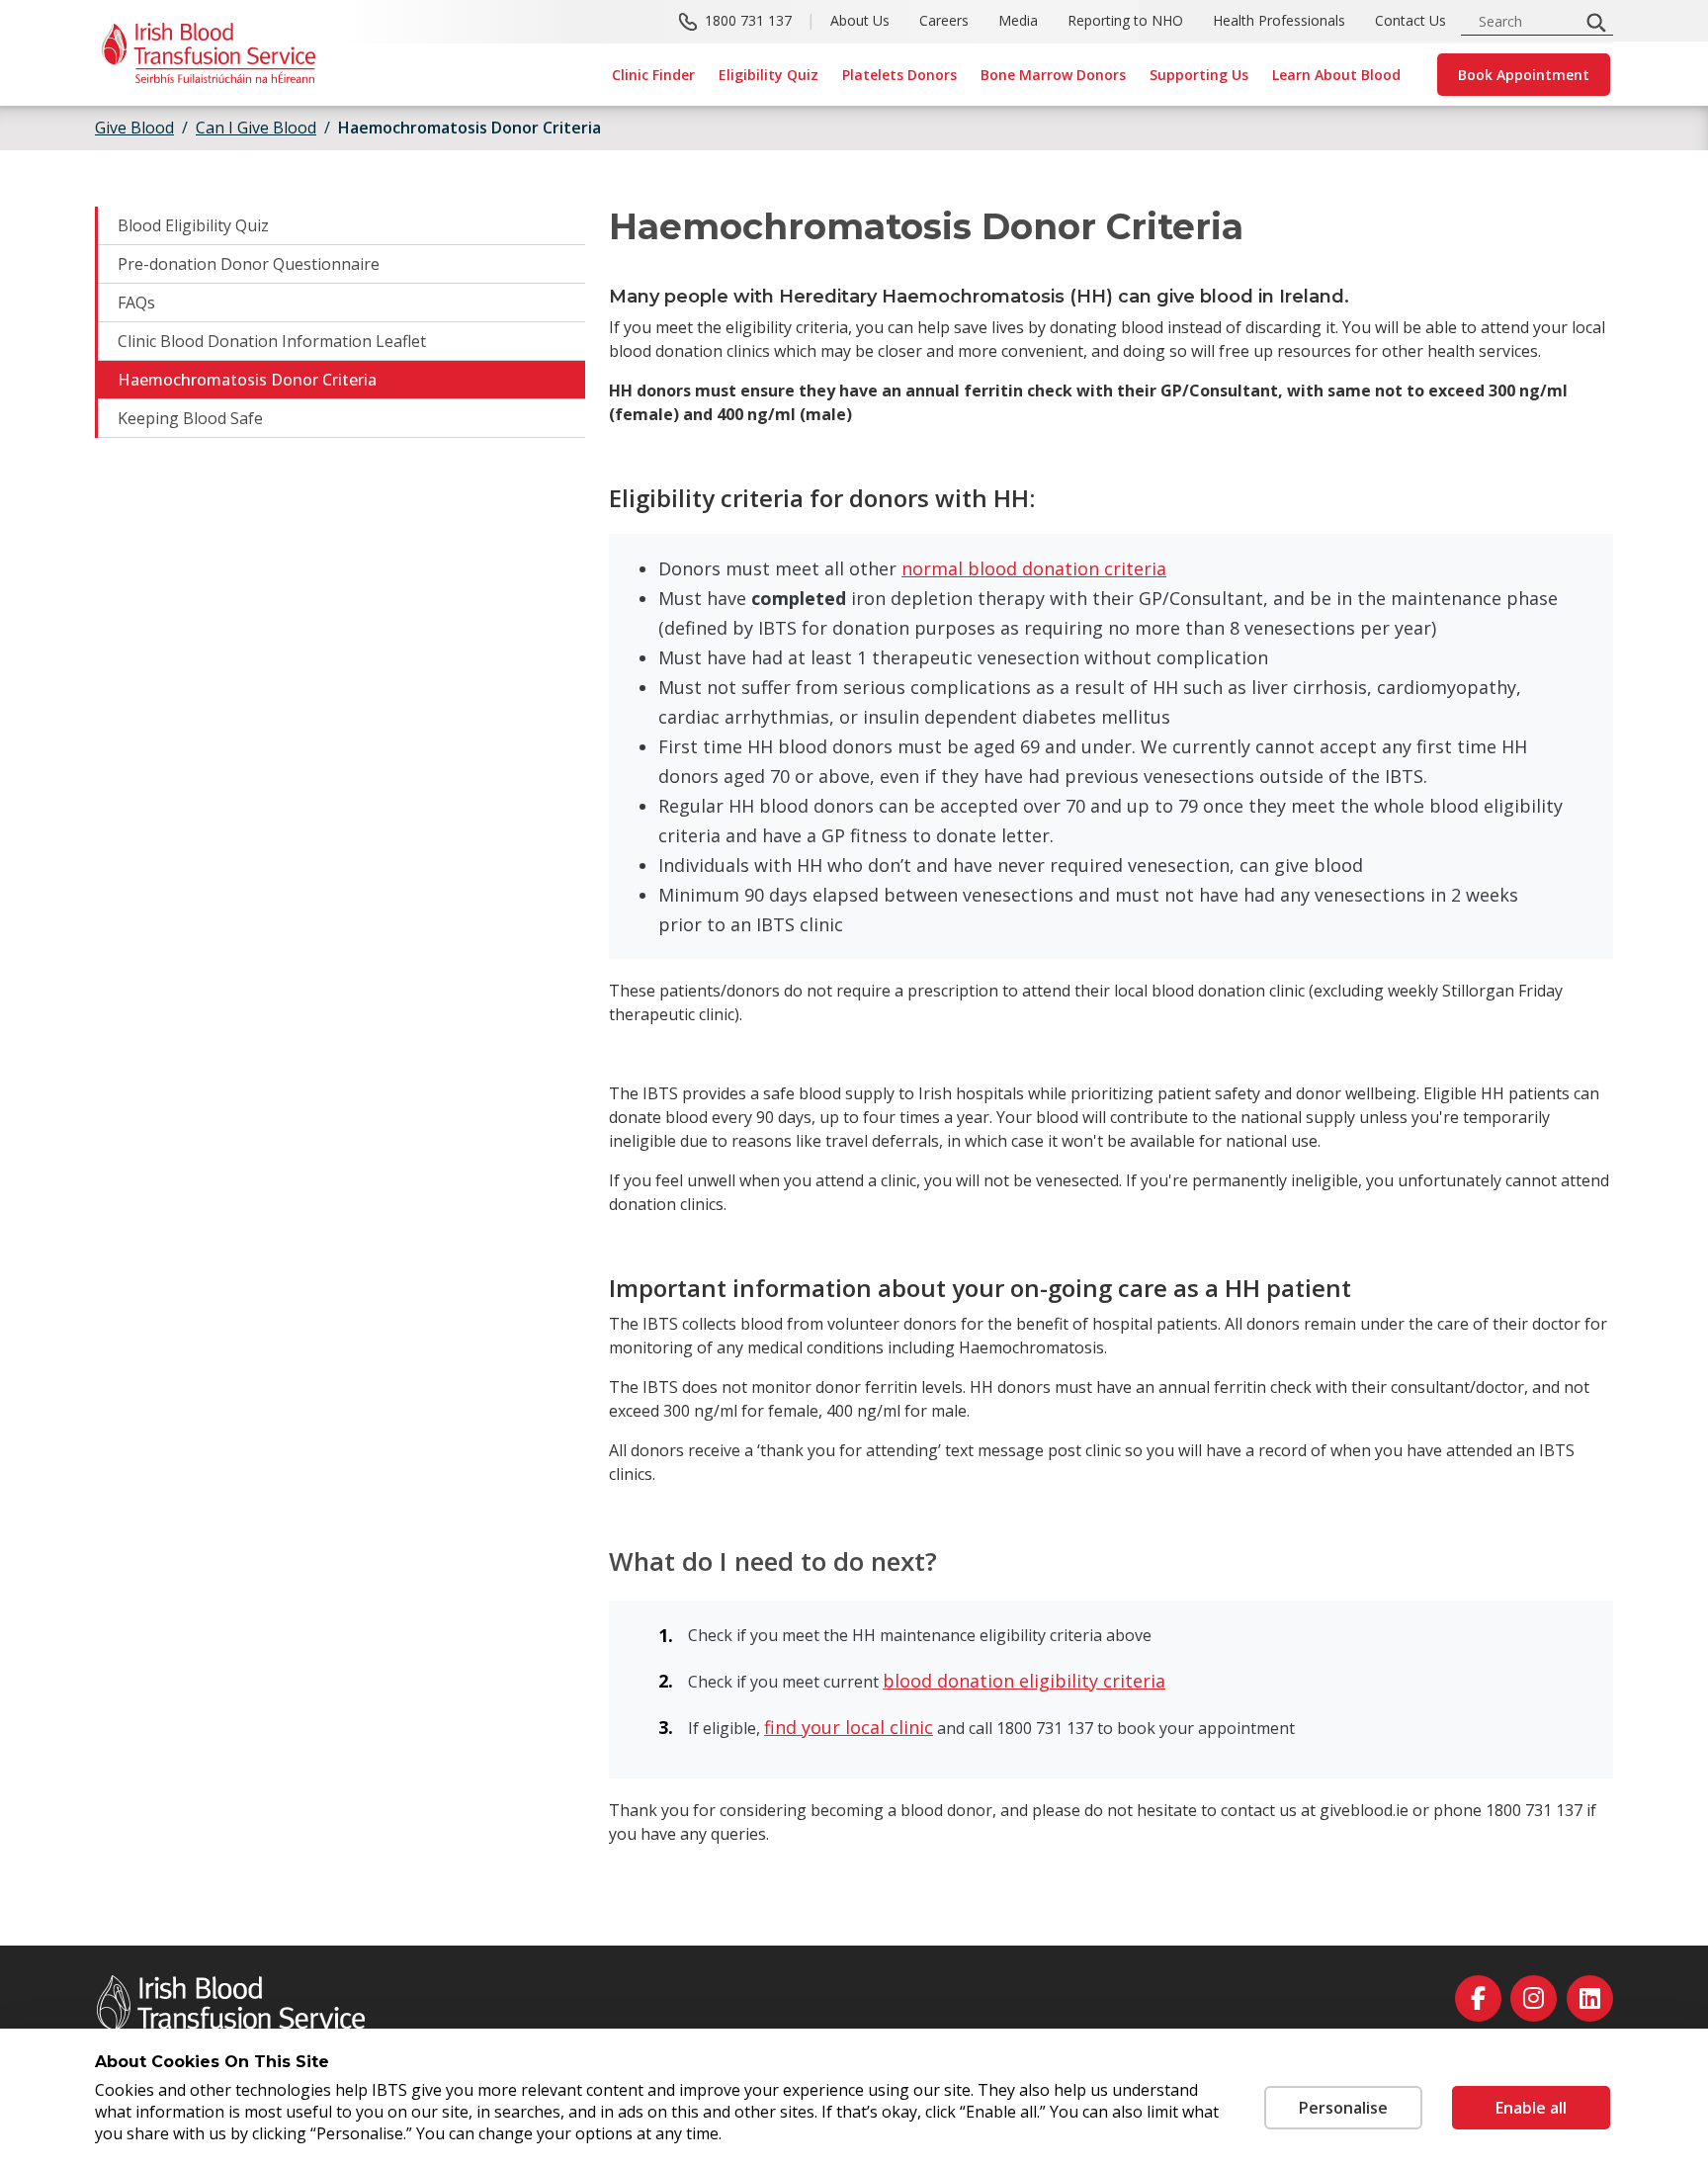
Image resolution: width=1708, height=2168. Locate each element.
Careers (944, 20)
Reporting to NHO (1125, 20)
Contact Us (1410, 20)
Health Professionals (1279, 20)
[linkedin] (1590, 1998)
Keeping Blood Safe (190, 418)
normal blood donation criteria (1034, 568)
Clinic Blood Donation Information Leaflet (272, 341)
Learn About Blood (1336, 75)
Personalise (1343, 2108)
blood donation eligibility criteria (1024, 1681)
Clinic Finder (653, 75)
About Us (860, 20)
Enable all (1531, 2108)
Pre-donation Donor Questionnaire (249, 264)
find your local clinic (849, 1727)
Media (1018, 20)
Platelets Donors (899, 75)
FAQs (136, 303)
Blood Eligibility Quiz (193, 225)
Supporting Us (1199, 75)
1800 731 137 (748, 20)
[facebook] (1478, 1998)
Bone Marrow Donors (1053, 75)
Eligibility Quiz (769, 75)
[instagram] (1534, 1998)
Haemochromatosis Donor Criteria (247, 380)
